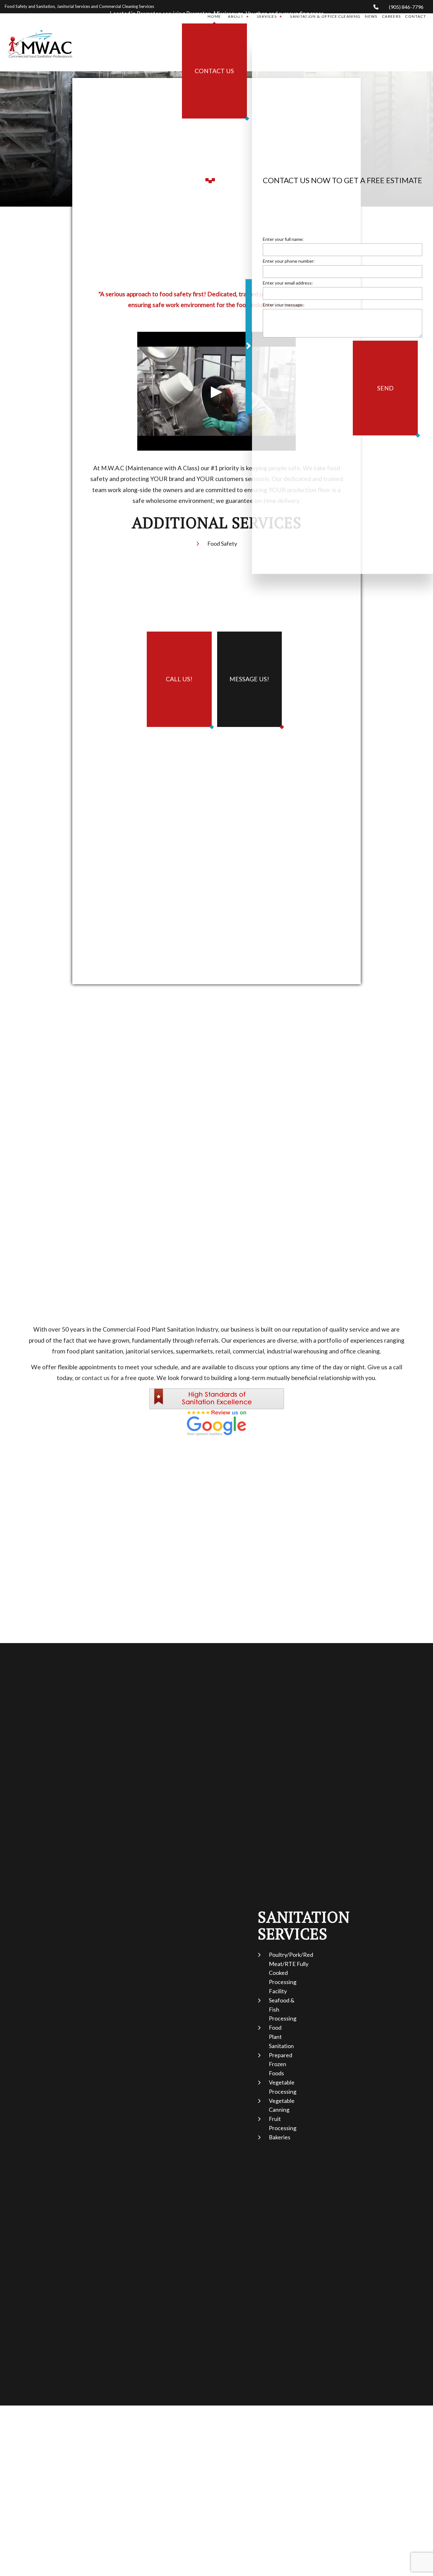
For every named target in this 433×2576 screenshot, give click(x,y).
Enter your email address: (288, 286)
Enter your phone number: (289, 264)
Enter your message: (283, 308)
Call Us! (179, 679)
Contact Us (214, 71)
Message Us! (249, 679)
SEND (385, 391)
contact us (96, 1378)
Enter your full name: (283, 242)
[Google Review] (217, 1422)
